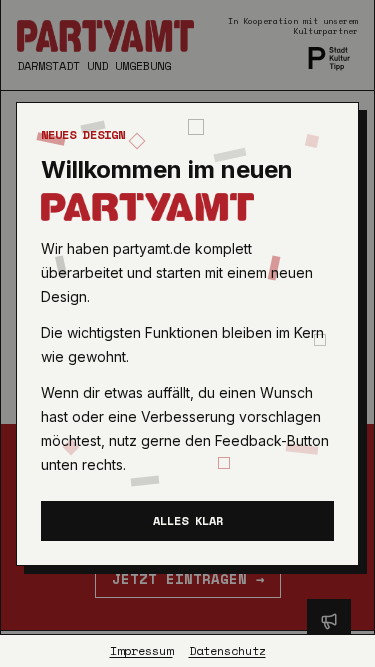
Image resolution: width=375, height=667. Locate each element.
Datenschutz (227, 651)
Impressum (141, 651)
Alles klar (188, 520)
